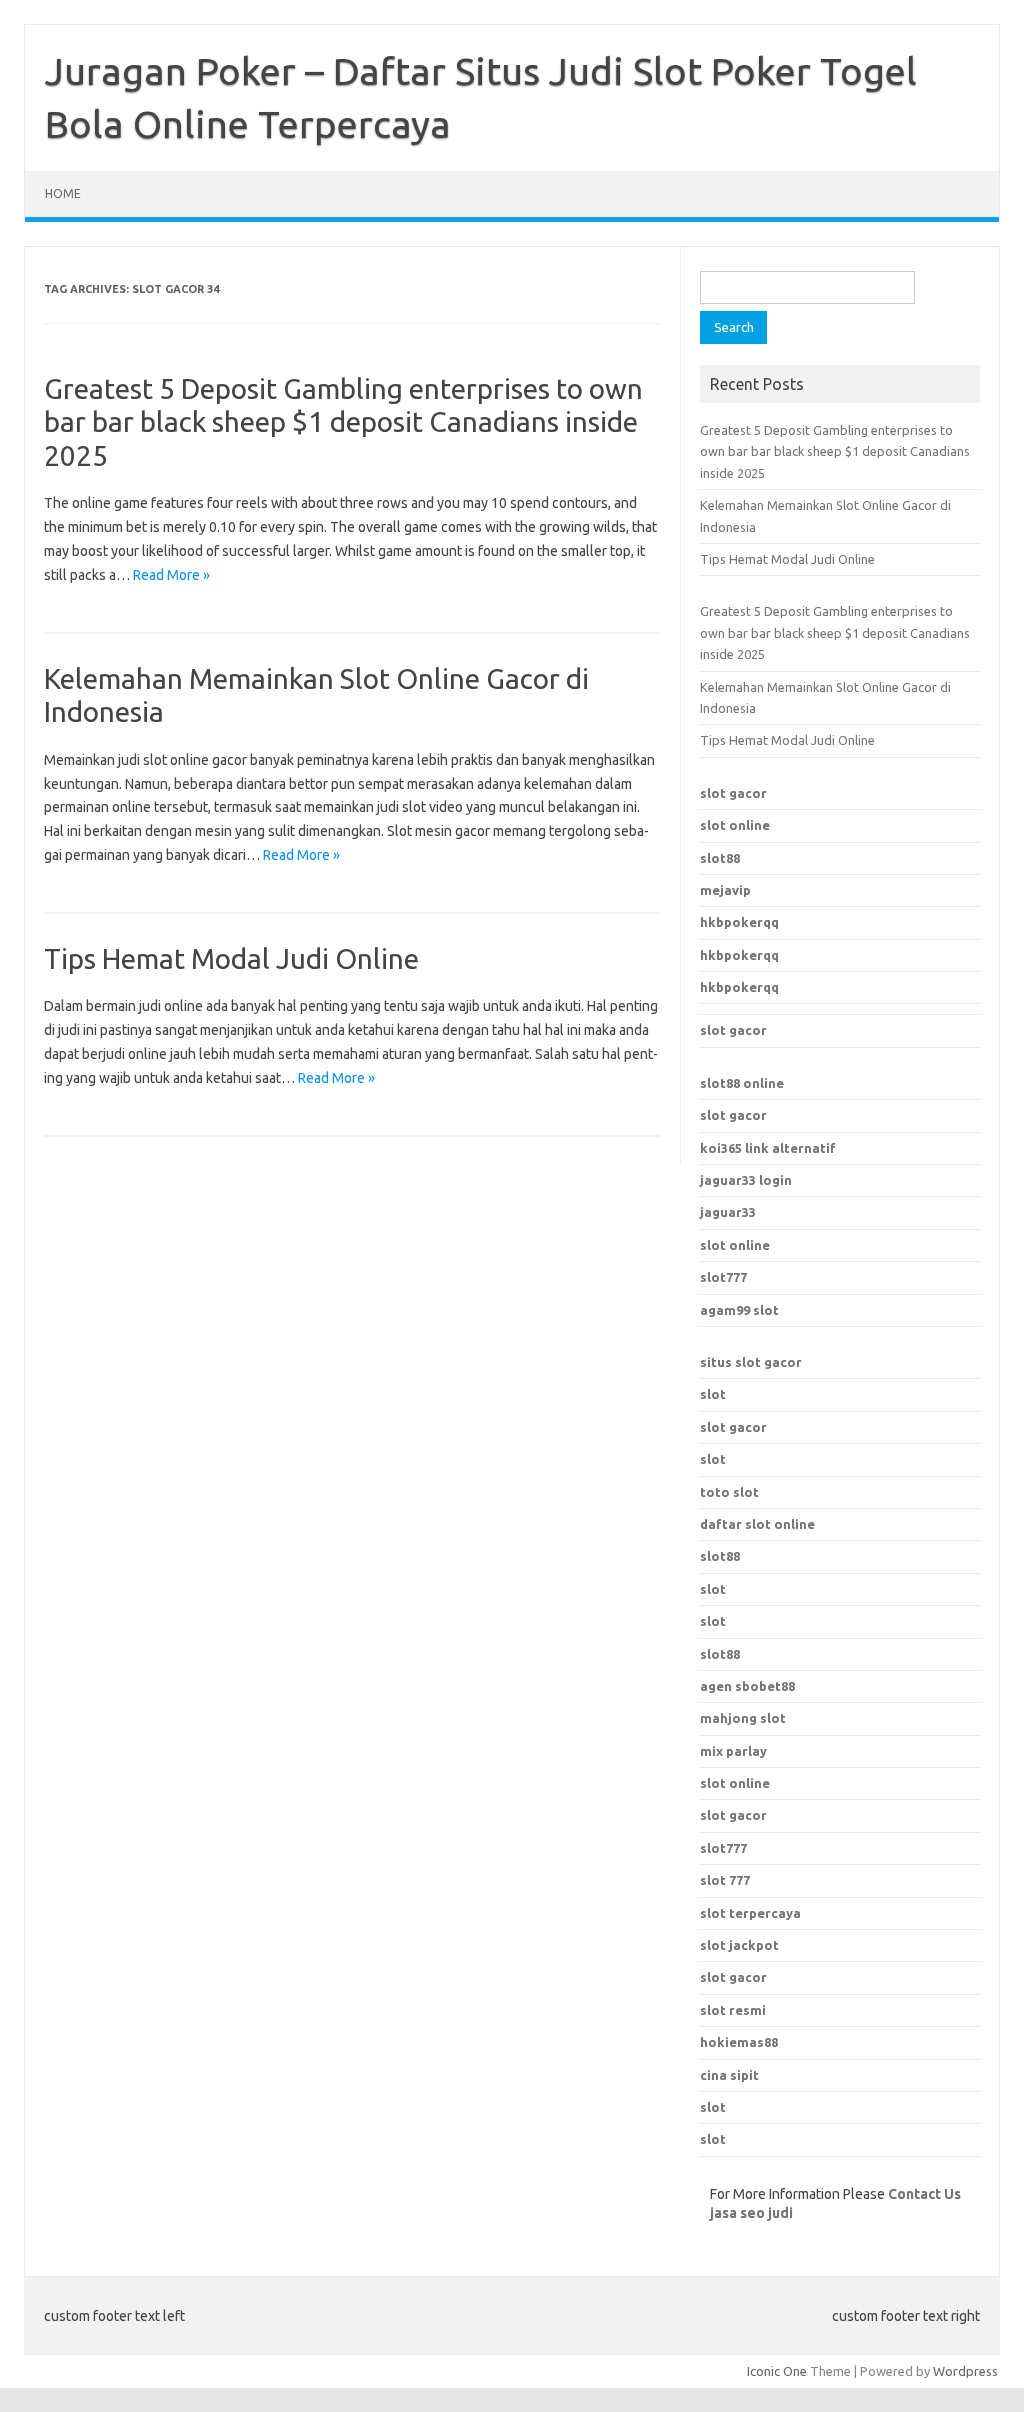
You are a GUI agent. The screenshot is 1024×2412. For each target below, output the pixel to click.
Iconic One (777, 2371)
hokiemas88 (739, 2042)
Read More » (171, 575)
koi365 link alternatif (768, 1148)
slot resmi (733, 2010)
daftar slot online (757, 1524)
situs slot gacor (751, 1362)
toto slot (729, 1492)
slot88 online (742, 1083)
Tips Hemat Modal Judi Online (231, 958)
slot (713, 1394)
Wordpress (965, 2371)
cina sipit (729, 2075)
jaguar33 (728, 1212)
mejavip (725, 890)
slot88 (720, 858)
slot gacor (733, 793)
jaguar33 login (746, 1180)
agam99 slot (739, 1310)
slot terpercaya (750, 1913)
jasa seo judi (751, 2213)
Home (63, 193)
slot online (735, 825)
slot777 (723, 1277)
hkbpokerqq (739, 922)
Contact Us (924, 2194)
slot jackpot (739, 1945)
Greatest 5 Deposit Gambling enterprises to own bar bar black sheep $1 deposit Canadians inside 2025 (343, 422)
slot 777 (725, 1880)
